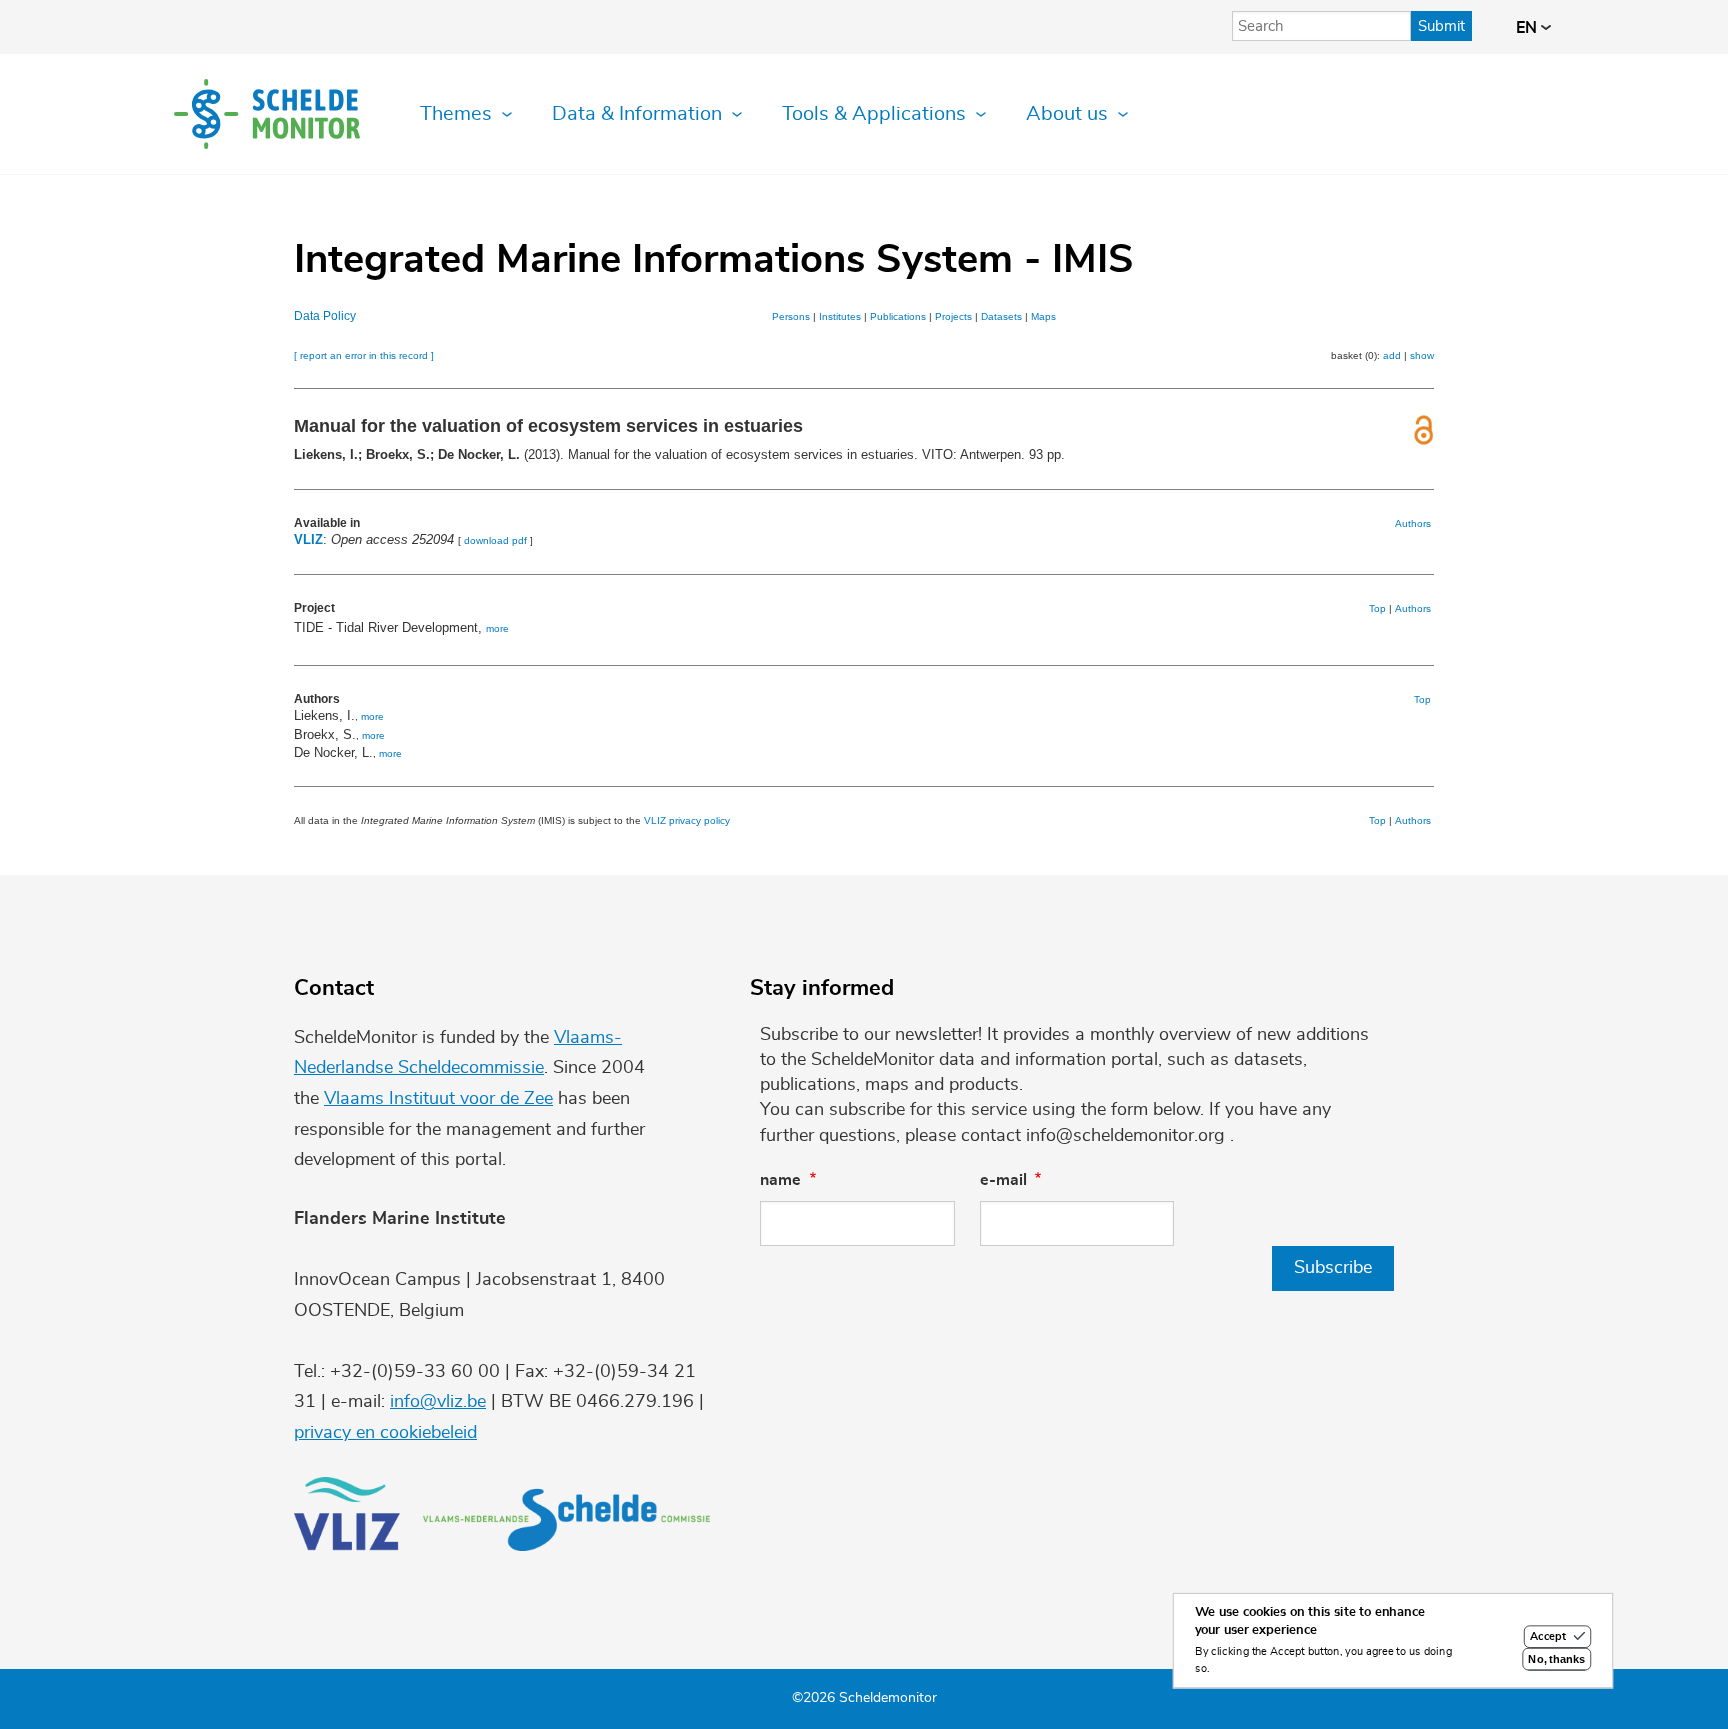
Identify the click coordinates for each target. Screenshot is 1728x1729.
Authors (1413, 523)
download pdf (495, 540)
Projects (953, 316)
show (1422, 355)
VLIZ (308, 539)
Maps (1043, 316)
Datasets (1001, 316)
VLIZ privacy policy (687, 820)
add (1392, 355)
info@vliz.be (438, 1402)
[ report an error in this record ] (364, 355)
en (1528, 28)
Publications (898, 316)
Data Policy (325, 316)
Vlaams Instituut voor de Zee (438, 1099)
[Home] (267, 114)
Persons (791, 316)
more (497, 628)
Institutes (840, 316)
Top (1377, 608)
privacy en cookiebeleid (385, 1433)
